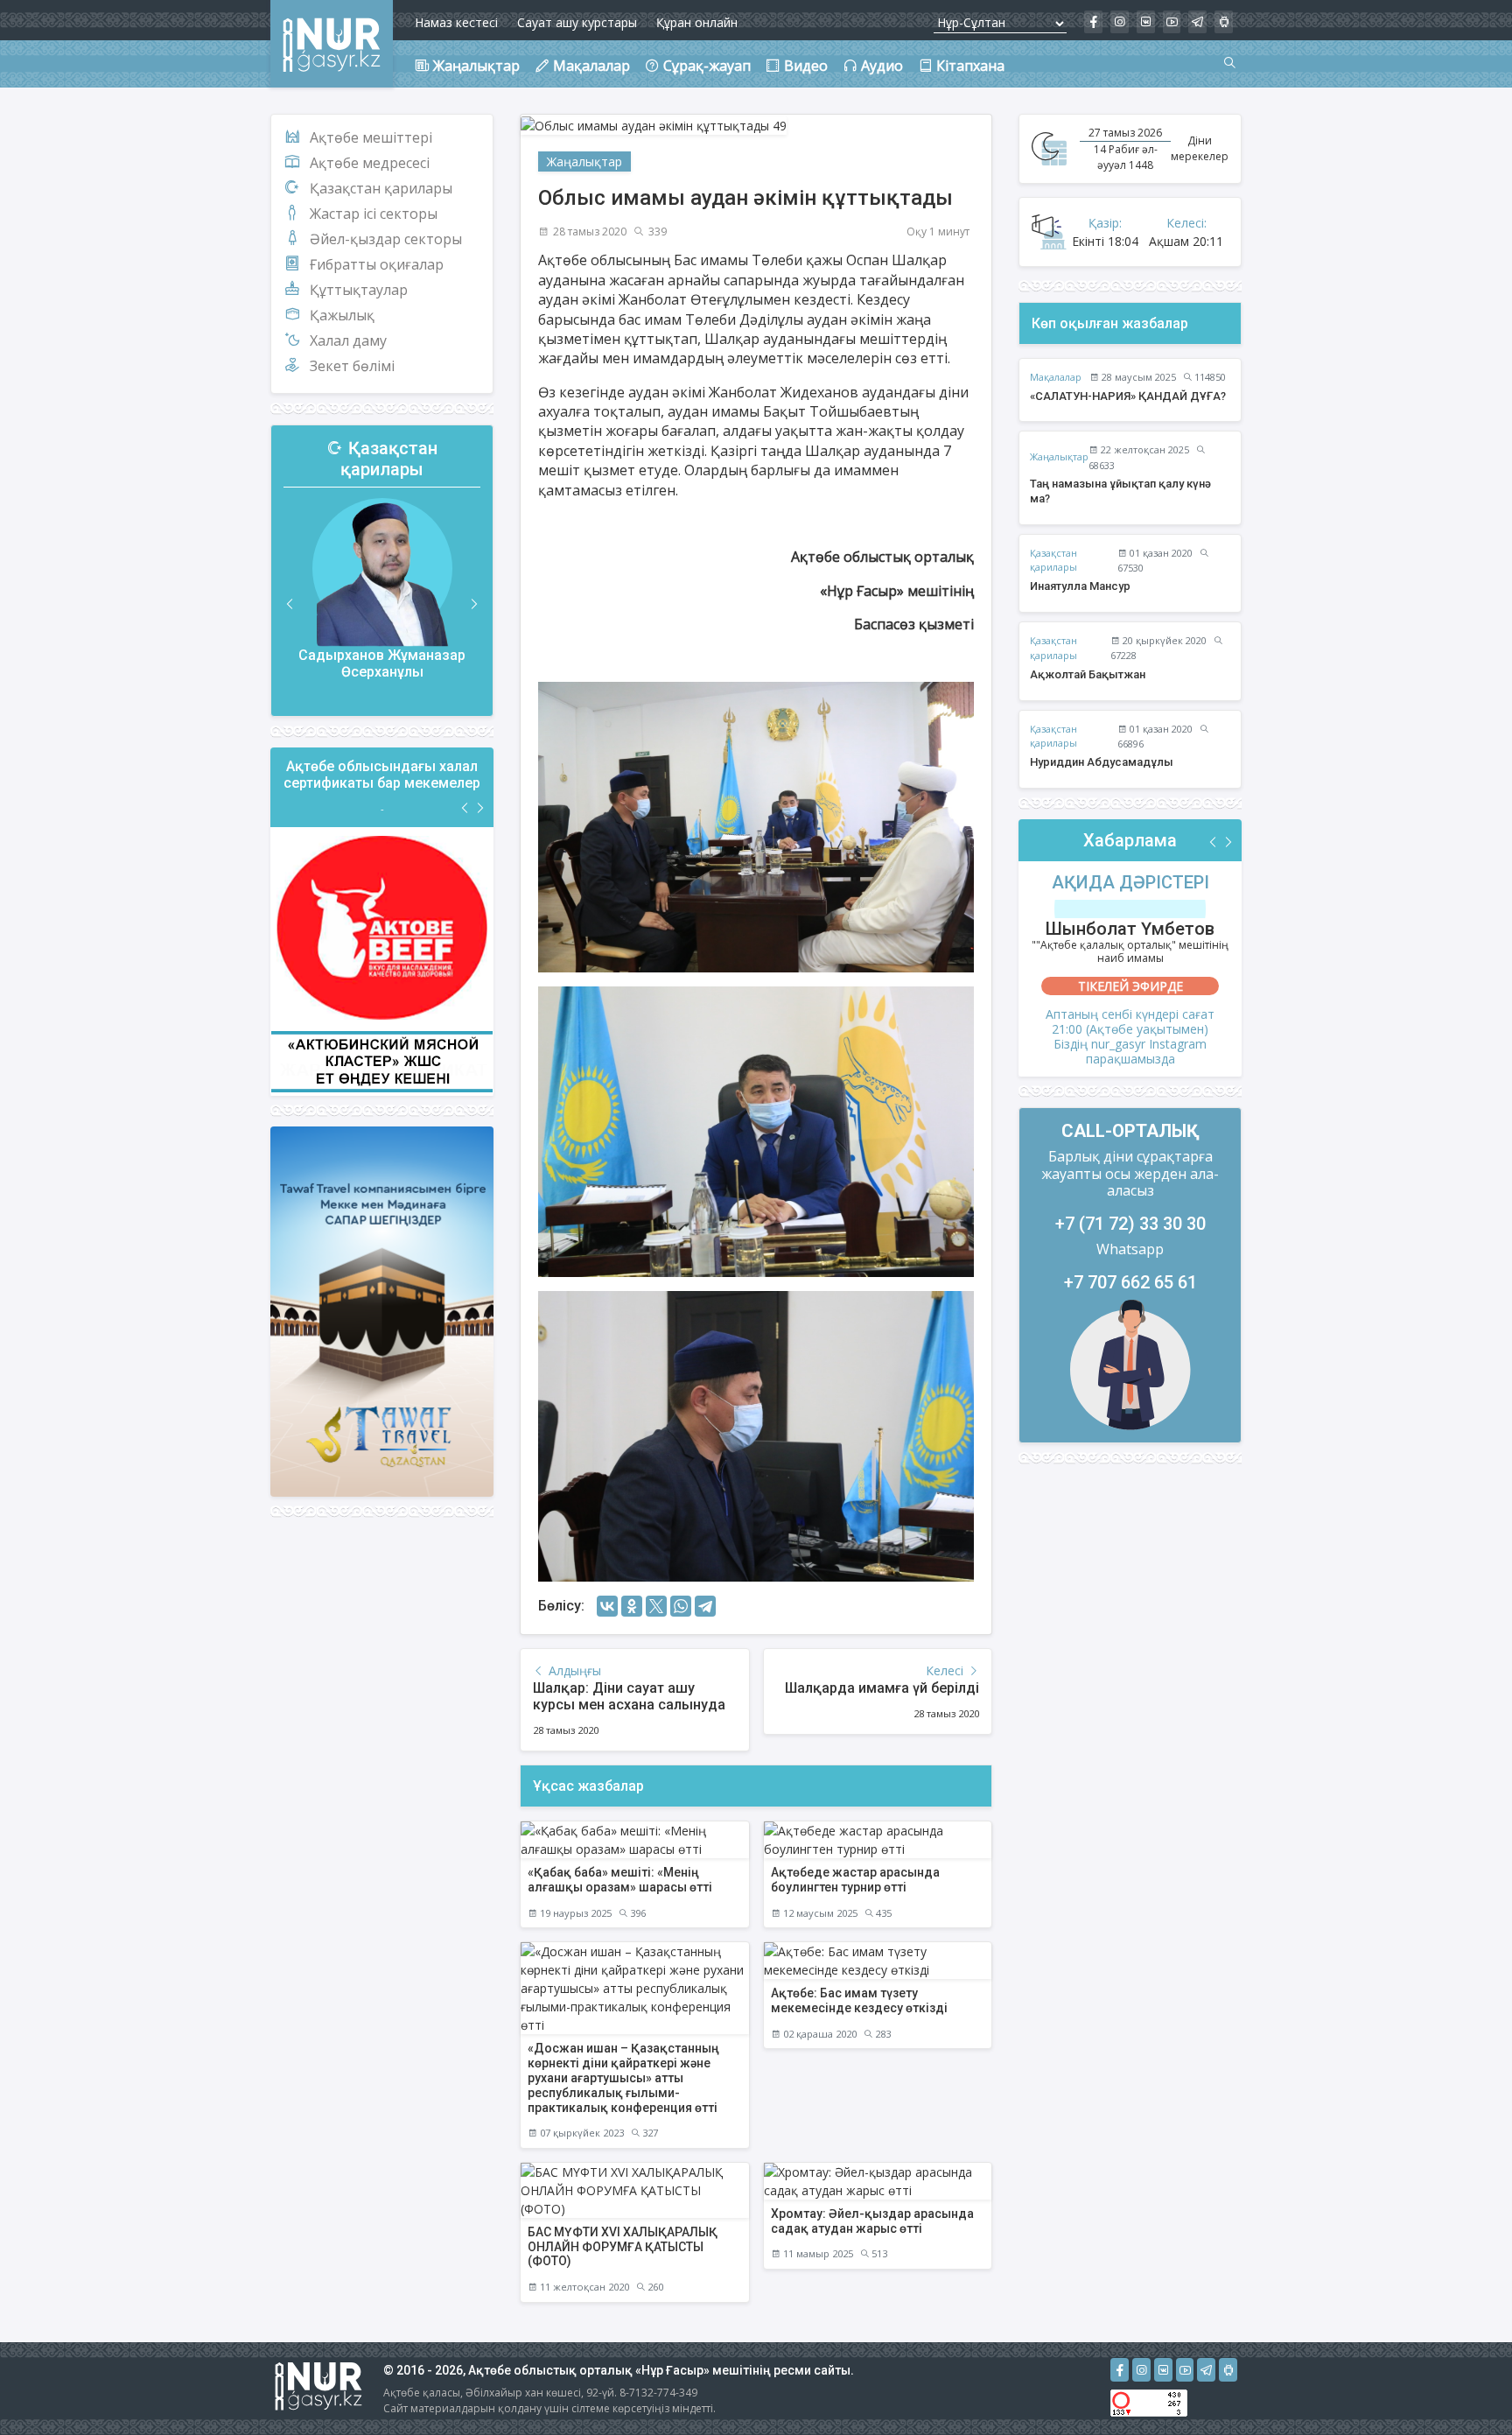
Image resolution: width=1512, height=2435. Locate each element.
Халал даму (348, 340)
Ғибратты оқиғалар (377, 264)
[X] (656, 1606)
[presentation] (290, 604)
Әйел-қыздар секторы (386, 239)
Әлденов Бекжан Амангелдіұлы (382, 665)
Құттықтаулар (359, 290)
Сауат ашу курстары (577, 22)
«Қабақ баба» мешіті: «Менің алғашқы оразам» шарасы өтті (620, 1880)
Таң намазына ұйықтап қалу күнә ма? (1120, 491)
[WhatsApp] (681, 1606)
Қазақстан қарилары (381, 188)
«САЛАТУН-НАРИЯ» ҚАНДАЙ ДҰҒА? (1128, 396)
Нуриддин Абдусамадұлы (1102, 762)
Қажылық (342, 315)
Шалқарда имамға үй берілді (882, 1688)
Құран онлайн (697, 22)
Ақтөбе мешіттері (371, 137)
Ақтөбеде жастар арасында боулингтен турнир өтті (855, 1880)
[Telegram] (705, 1606)
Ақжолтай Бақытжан (1088, 674)
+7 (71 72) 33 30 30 (1130, 1224)
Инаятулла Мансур (1080, 586)
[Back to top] (1463, 2386)
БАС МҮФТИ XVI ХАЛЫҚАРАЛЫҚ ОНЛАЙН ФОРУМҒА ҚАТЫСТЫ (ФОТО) (623, 2247)
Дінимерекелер (1200, 148)
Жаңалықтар (584, 161)
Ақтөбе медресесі (370, 163)
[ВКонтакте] (607, 1606)
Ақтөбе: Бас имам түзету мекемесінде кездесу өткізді (859, 2000)
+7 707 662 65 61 (1130, 1282)
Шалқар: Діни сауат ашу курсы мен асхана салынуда (629, 1696)
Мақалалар (1056, 377)
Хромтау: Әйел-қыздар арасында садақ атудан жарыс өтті (872, 2221)
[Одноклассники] (632, 1606)
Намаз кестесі (456, 22)
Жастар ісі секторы (374, 214)
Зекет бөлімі (352, 366)
